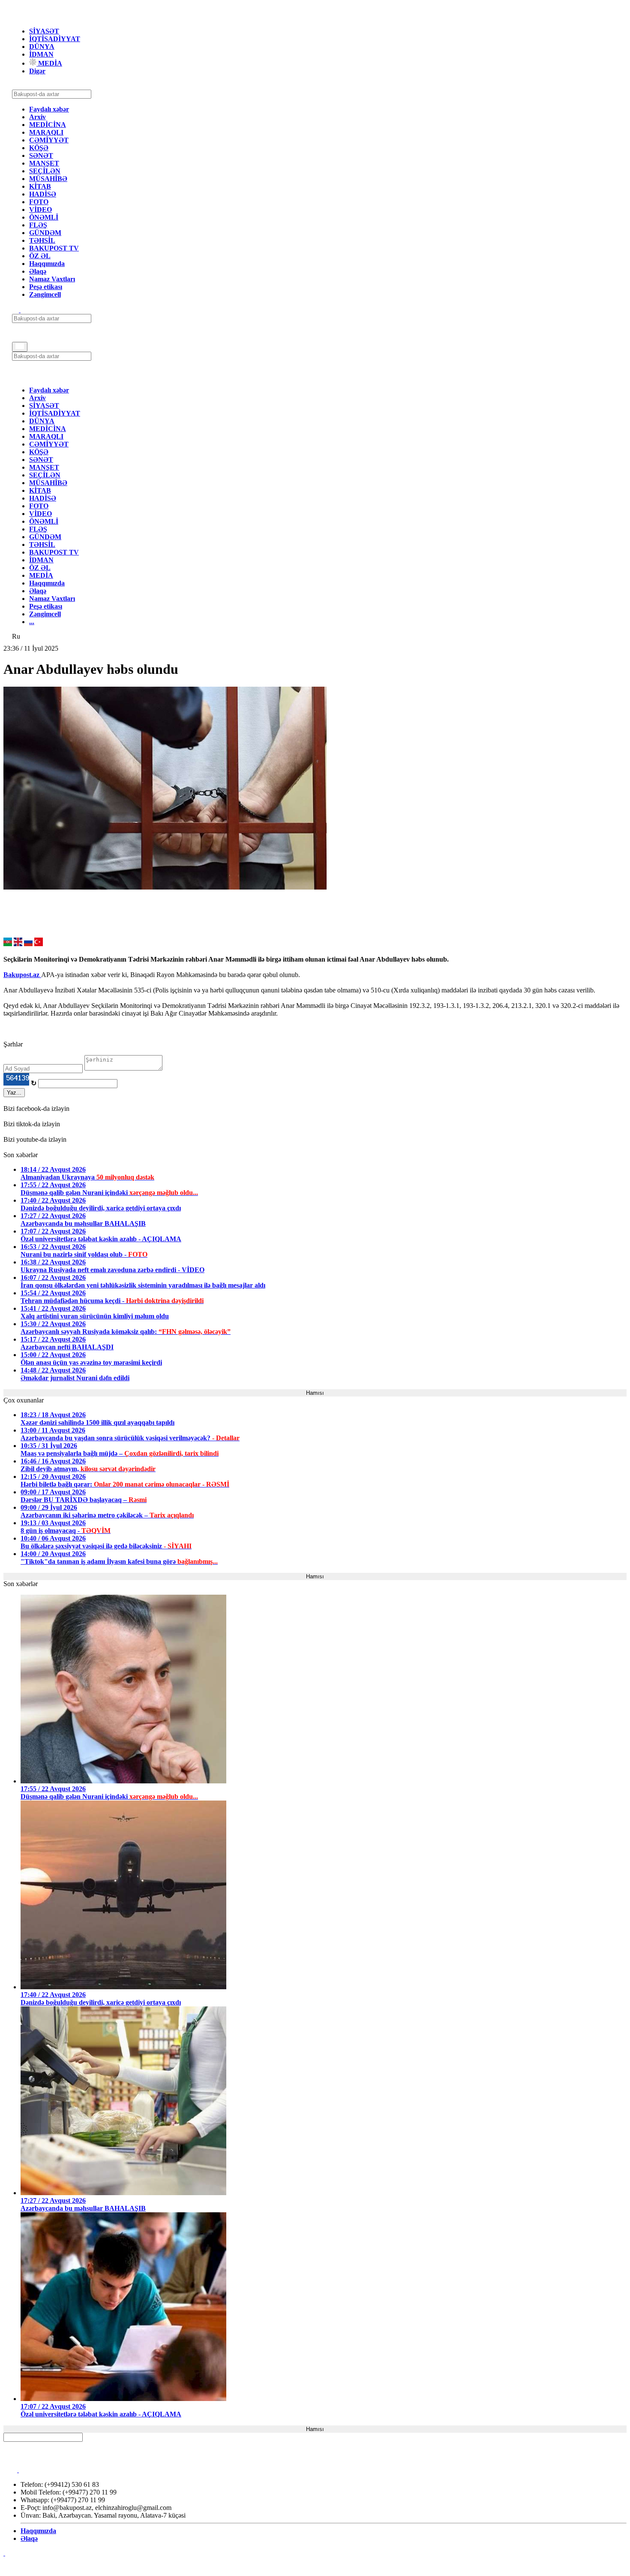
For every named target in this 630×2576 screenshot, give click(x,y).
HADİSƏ (43, 194)
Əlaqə (38, 271)
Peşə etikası (46, 287)
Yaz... (14, 1093)
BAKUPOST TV (54, 248)
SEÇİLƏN (45, 171)
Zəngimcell (45, 294)
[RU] (28, 944)
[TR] (39, 944)
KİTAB (40, 186)
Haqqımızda (47, 264)
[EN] (18, 944)
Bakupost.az (22, 975)
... (32, 622)
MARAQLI (46, 132)
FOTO (39, 202)
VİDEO (40, 210)
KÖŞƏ (39, 148)
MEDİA (49, 63)
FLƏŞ (38, 225)
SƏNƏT (41, 155)
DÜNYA (42, 47)
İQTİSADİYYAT (55, 39)
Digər (37, 71)
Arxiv (37, 117)
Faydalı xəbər (49, 109)
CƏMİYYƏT (49, 140)
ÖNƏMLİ (44, 217)
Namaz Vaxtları (52, 279)
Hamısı (315, 1393)
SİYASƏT (44, 31)
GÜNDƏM (45, 233)
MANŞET (44, 163)
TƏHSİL (42, 240)
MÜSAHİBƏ (48, 179)
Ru (16, 636)
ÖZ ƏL (40, 256)
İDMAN (41, 54)
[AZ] (8, 944)
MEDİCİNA (48, 125)
